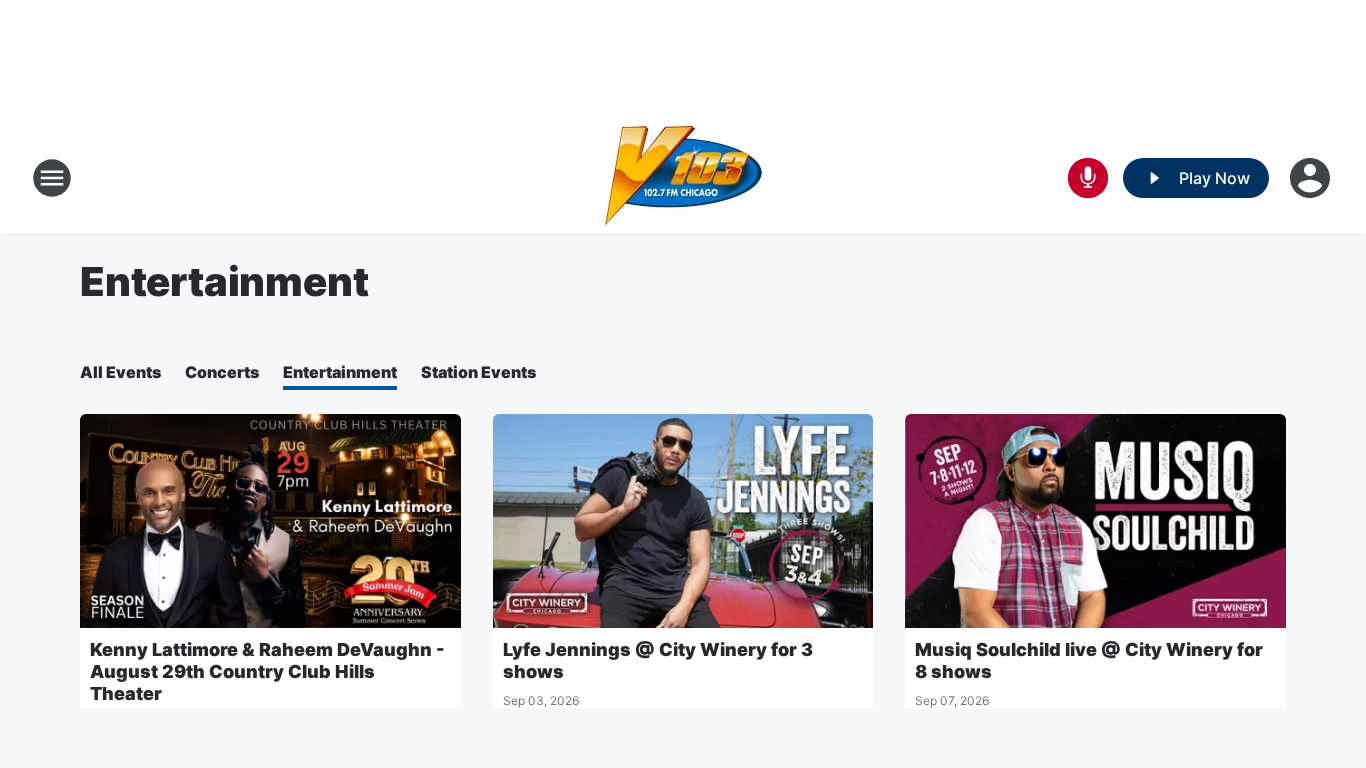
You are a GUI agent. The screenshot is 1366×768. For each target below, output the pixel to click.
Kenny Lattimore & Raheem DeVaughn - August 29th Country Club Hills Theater (267, 671)
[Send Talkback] (1088, 178)
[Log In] (1312, 178)
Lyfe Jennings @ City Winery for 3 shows (658, 660)
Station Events (478, 372)
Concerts (222, 372)
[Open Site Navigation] (52, 178)
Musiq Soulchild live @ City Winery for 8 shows (1089, 660)
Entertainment (340, 372)
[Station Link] (683, 178)
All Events (120, 372)
